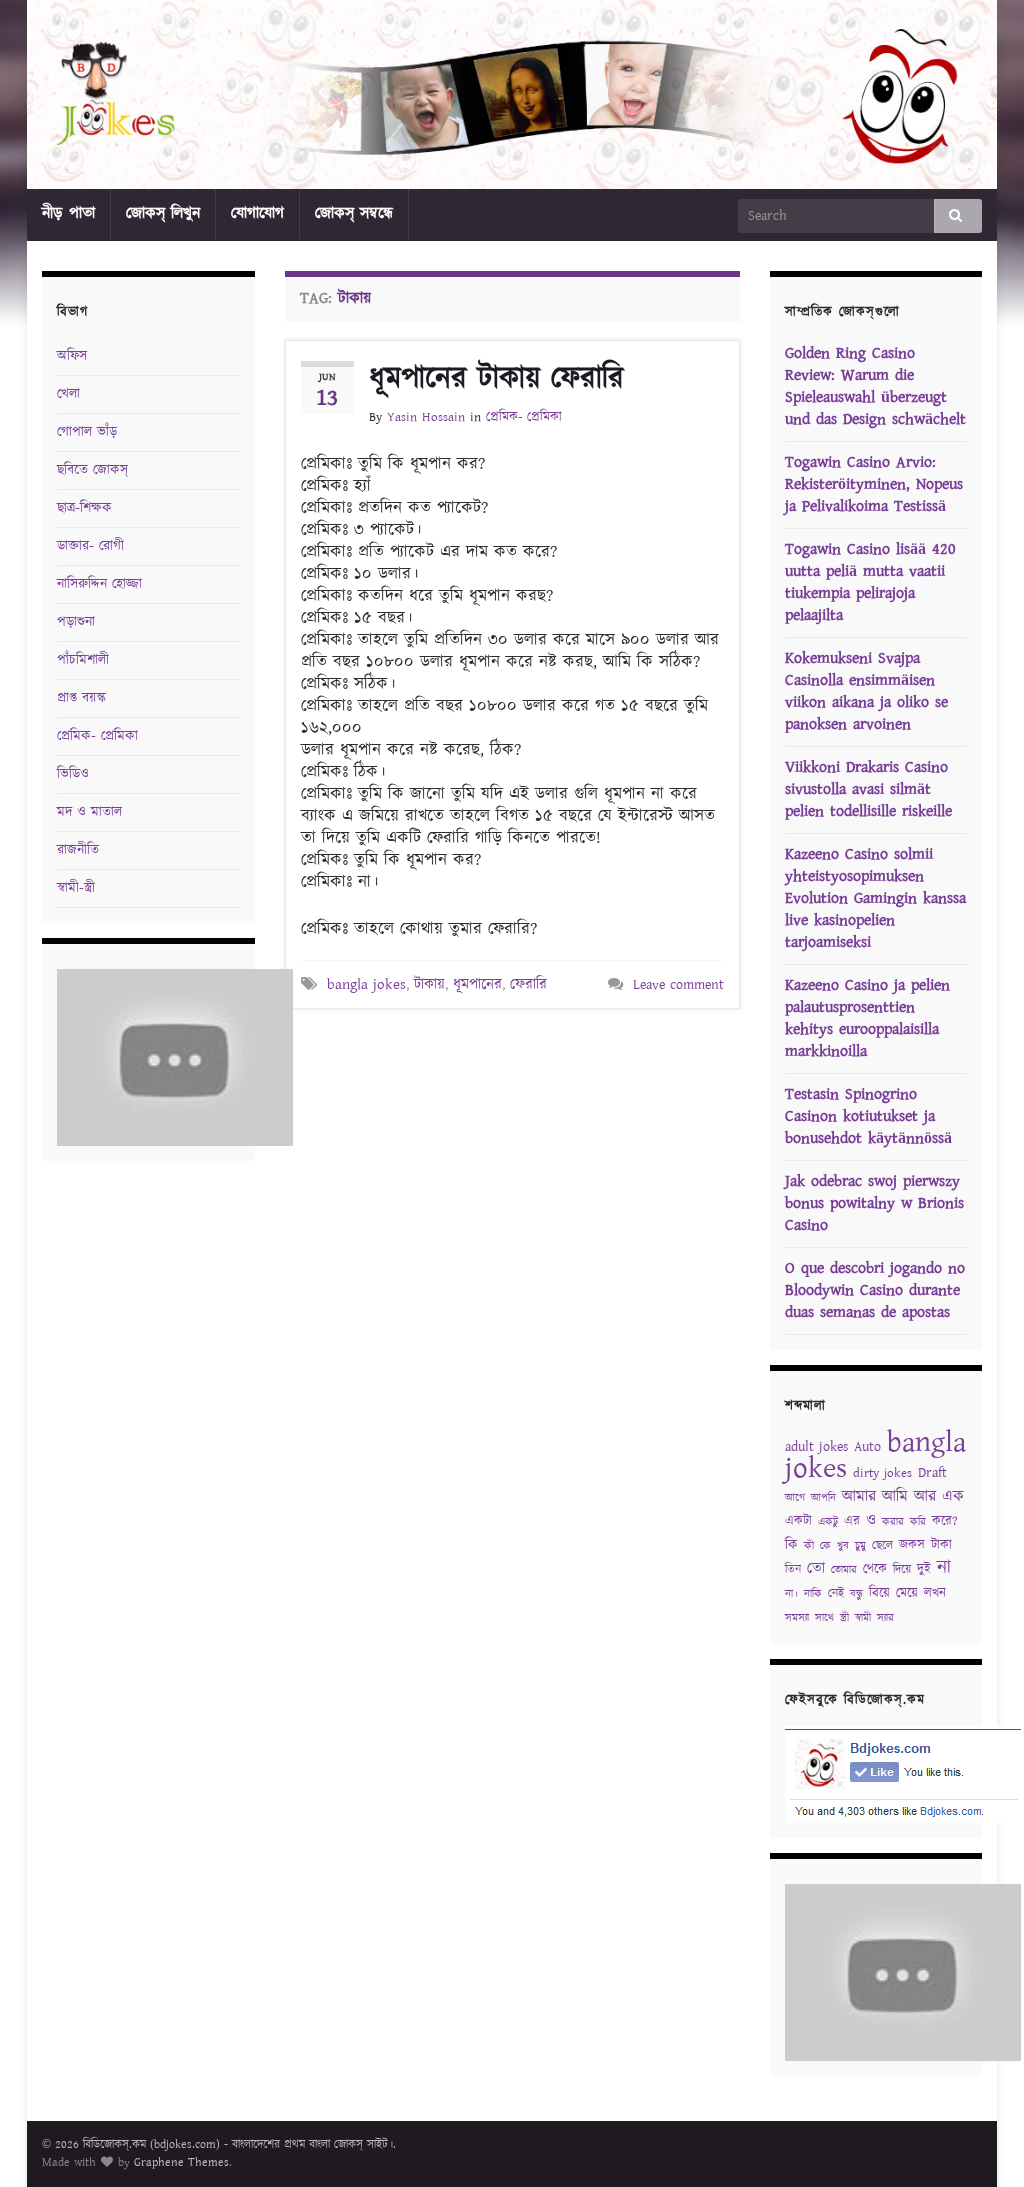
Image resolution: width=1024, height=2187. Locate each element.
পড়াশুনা (76, 622)
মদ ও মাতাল (89, 812)
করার (893, 1522)
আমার (859, 1496)
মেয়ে (907, 1593)
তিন (793, 1569)
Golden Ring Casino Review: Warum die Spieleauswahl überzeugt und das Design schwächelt (875, 386)
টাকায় (429, 984)
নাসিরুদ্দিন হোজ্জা (99, 584)
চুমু (860, 1546)
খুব (843, 1546)
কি (791, 1545)
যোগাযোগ (257, 213)
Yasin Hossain (426, 417)
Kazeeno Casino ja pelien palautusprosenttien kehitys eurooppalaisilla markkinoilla (867, 1018)
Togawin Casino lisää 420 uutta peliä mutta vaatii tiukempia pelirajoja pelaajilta (870, 582)
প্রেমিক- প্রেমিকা (524, 417)
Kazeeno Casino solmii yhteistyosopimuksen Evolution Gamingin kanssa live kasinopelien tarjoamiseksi (875, 898)
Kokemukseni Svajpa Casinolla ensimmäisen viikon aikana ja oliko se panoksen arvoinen (866, 691)
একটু (828, 1522)
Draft (932, 1473)
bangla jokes (366, 984)
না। (791, 1594)
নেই (836, 1593)
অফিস (72, 356)
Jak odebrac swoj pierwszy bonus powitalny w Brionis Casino (874, 1203)
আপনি (823, 1498)
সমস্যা (797, 1618)
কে (825, 1546)
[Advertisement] (519, 1064)
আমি (895, 1496)
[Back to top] (979, 2142)
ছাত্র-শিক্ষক (84, 508)
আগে (795, 1498)
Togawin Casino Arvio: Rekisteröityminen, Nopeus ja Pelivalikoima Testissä (874, 484)
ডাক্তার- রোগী (90, 546)
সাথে (824, 1618)
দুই (924, 1569)
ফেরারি (528, 984)
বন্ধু (856, 1594)
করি (918, 1522)
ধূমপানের (477, 984)
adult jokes (816, 1447)
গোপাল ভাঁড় (87, 432)
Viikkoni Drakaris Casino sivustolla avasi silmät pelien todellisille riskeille (868, 789)
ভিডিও (73, 774)
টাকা (941, 1545)
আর (925, 1496)
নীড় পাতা (68, 213)
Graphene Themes (181, 2162)
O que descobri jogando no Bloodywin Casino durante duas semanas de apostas (875, 1290)
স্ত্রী (844, 1618)
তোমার (844, 1570)
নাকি (813, 1594)
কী (809, 1546)
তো (816, 1568)
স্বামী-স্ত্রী (76, 888)
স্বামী (863, 1618)
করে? (945, 1521)
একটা (798, 1521)
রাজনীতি (78, 850)
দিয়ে (902, 1569)
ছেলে (882, 1545)
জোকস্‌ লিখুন (163, 213)
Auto (867, 1447)
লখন (935, 1593)
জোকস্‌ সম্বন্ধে (354, 213)
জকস (912, 1545)
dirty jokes (882, 1473)
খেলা (68, 394)
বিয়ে (879, 1593)
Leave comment (678, 985)
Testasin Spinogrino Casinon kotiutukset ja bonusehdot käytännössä (868, 1116)
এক (953, 1496)
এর (852, 1521)
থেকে (875, 1569)
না (944, 1567)
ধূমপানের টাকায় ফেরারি (496, 379)
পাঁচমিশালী (83, 660)
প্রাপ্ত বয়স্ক (81, 698)
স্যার (885, 1618)
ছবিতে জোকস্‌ (92, 470)
